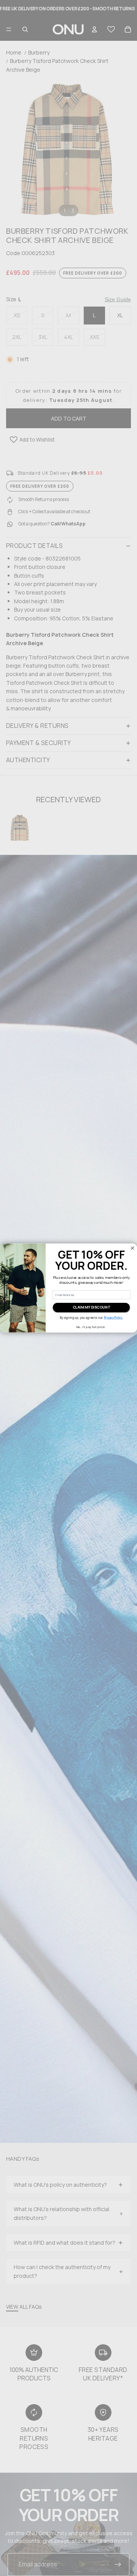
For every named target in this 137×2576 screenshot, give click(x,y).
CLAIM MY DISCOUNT (92, 1307)
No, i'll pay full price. (91, 1327)
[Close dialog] (132, 1248)
